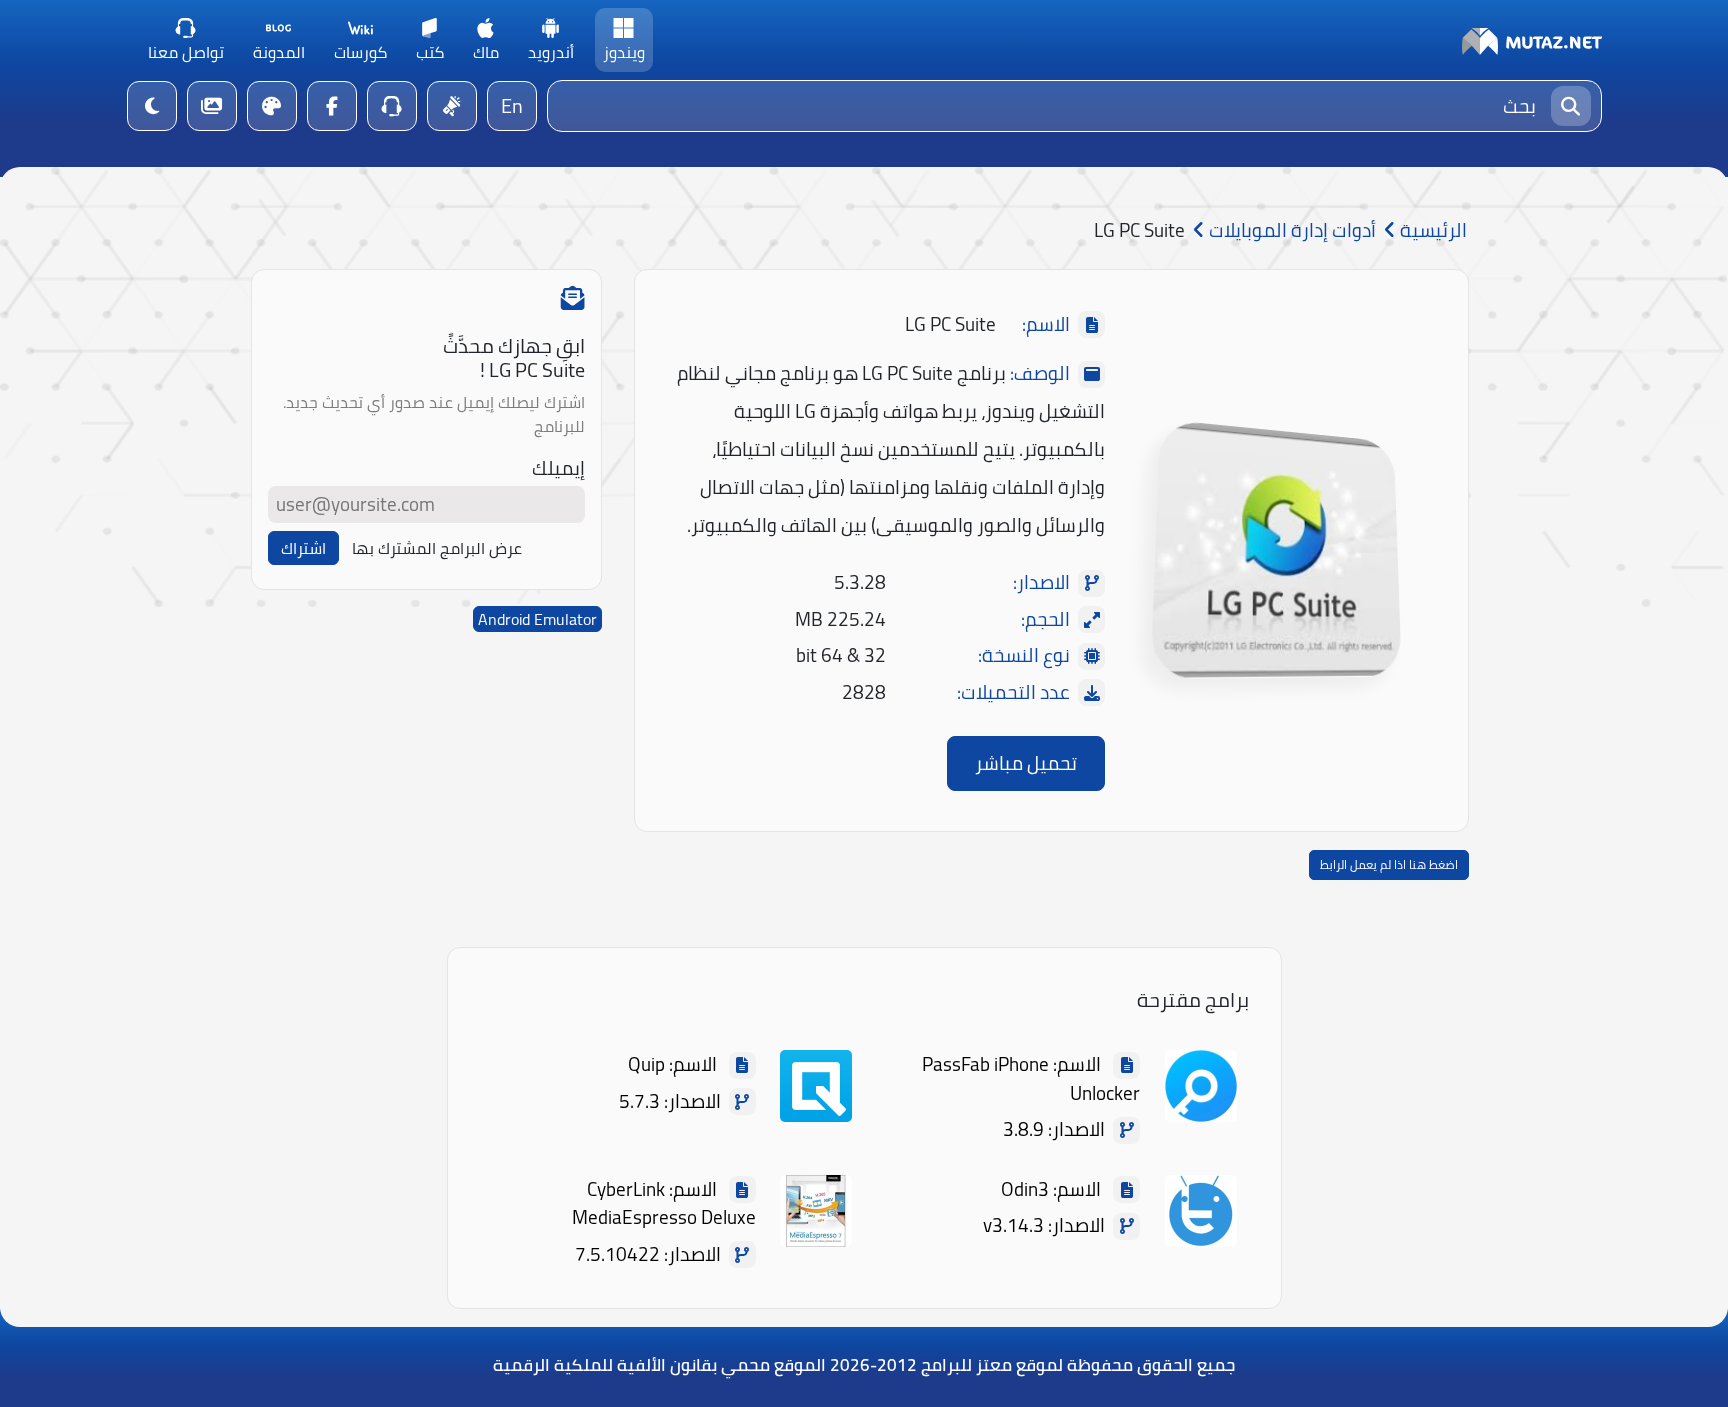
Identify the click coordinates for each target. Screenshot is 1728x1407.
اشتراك (303, 548)
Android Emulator (537, 619)
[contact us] (392, 106)
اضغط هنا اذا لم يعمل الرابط (1389, 864)
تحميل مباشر (1026, 763)
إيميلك (558, 468)
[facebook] (332, 106)
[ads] (452, 106)
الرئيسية (1431, 230)
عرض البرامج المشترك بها (437, 548)
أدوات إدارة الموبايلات (1290, 230)
